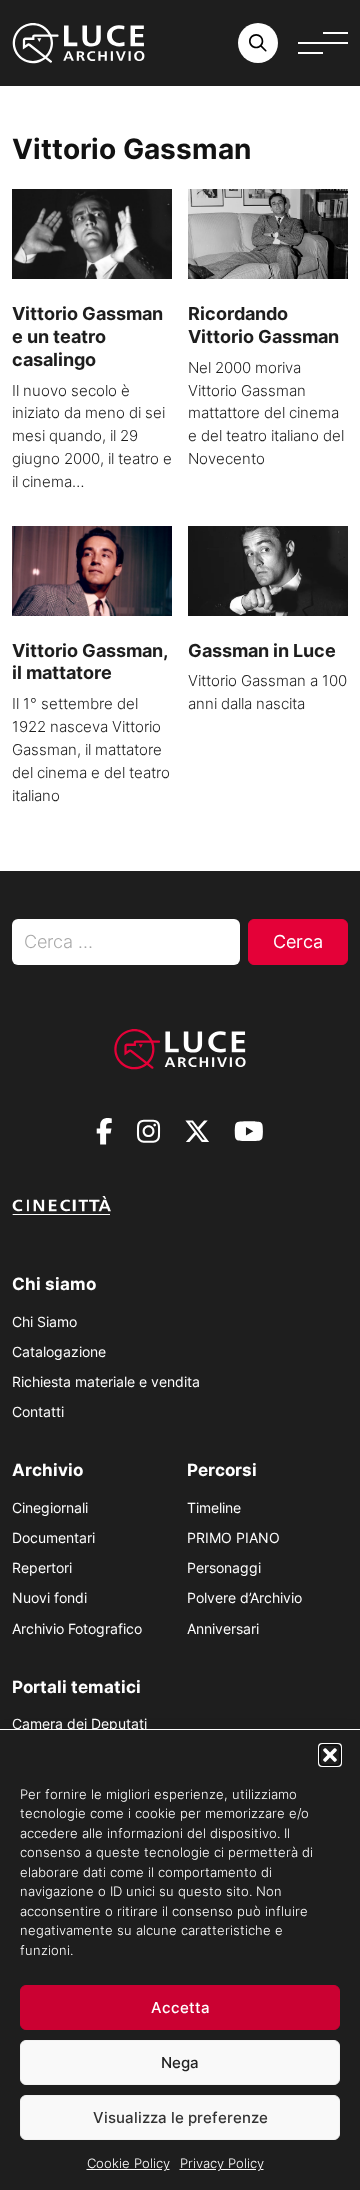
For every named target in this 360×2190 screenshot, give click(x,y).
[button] (330, 1755)
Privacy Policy (222, 2163)
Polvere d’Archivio (244, 1597)
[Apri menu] (323, 43)
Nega (180, 2062)
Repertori (42, 1567)
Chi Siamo (44, 1321)
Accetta (180, 2007)
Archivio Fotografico (77, 1628)
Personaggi (224, 1567)
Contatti (38, 1411)
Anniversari (223, 1628)
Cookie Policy (128, 2163)
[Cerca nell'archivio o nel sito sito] (258, 43)
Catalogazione (59, 1351)
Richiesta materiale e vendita (106, 1381)
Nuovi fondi (49, 1597)
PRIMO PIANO (233, 1537)
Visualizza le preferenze (180, 2117)
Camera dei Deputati (79, 1723)
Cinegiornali (50, 1507)
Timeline (214, 1507)
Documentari (53, 1537)
